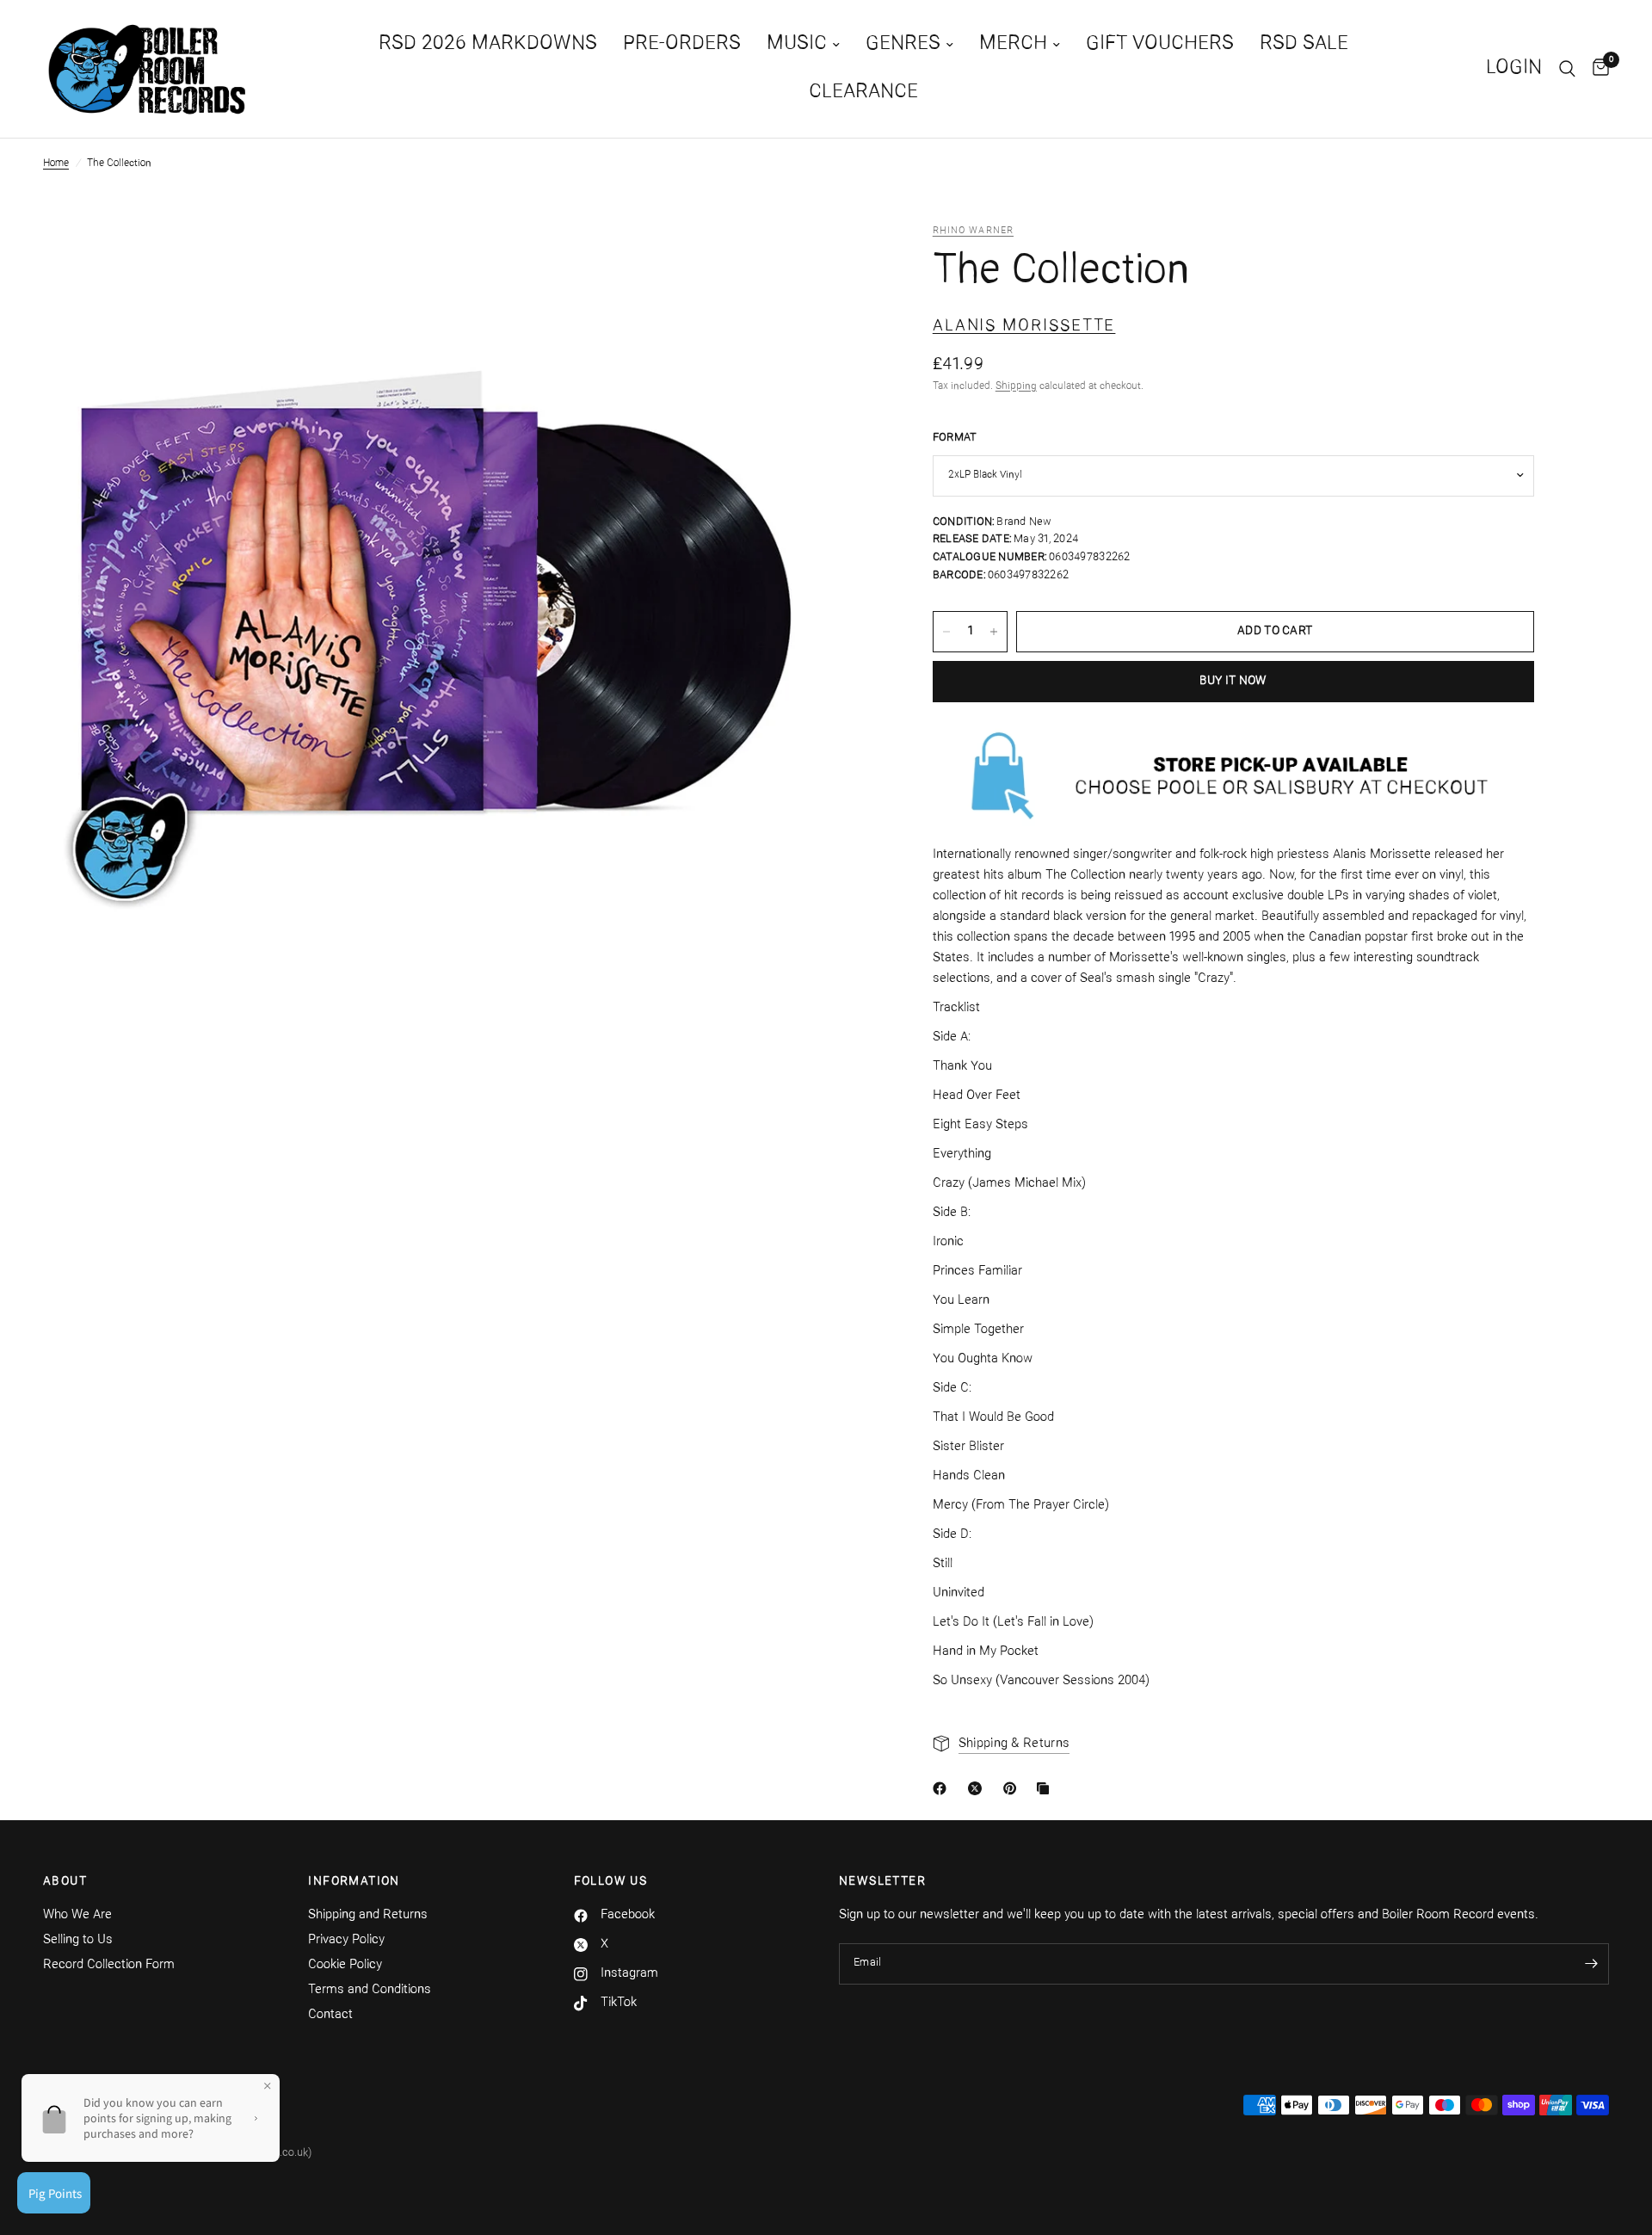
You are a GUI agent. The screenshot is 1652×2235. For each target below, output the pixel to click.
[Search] (1567, 69)
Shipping (1016, 386)
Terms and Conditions (370, 1990)
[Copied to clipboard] (1046, 1788)
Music (797, 44)
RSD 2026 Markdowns (488, 44)
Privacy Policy (346, 1940)
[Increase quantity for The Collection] (994, 632)
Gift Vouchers (1160, 44)
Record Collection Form (109, 1965)
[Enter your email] (1592, 1964)
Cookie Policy (345, 1965)
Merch (1013, 44)
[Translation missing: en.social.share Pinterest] (1014, 1788)
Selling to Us (78, 1940)
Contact (330, 2015)
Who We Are (77, 1915)
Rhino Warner (973, 231)
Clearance (863, 93)
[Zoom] (778, 260)
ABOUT (65, 1882)
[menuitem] (488, 45)
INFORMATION (354, 1882)
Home (56, 164)
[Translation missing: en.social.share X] (978, 1788)
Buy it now (1233, 681)
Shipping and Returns (368, 1915)
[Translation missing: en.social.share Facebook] (943, 1788)
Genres (903, 44)
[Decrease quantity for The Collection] (946, 632)
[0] (1597, 69)
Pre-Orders (682, 44)
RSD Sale (1304, 44)
